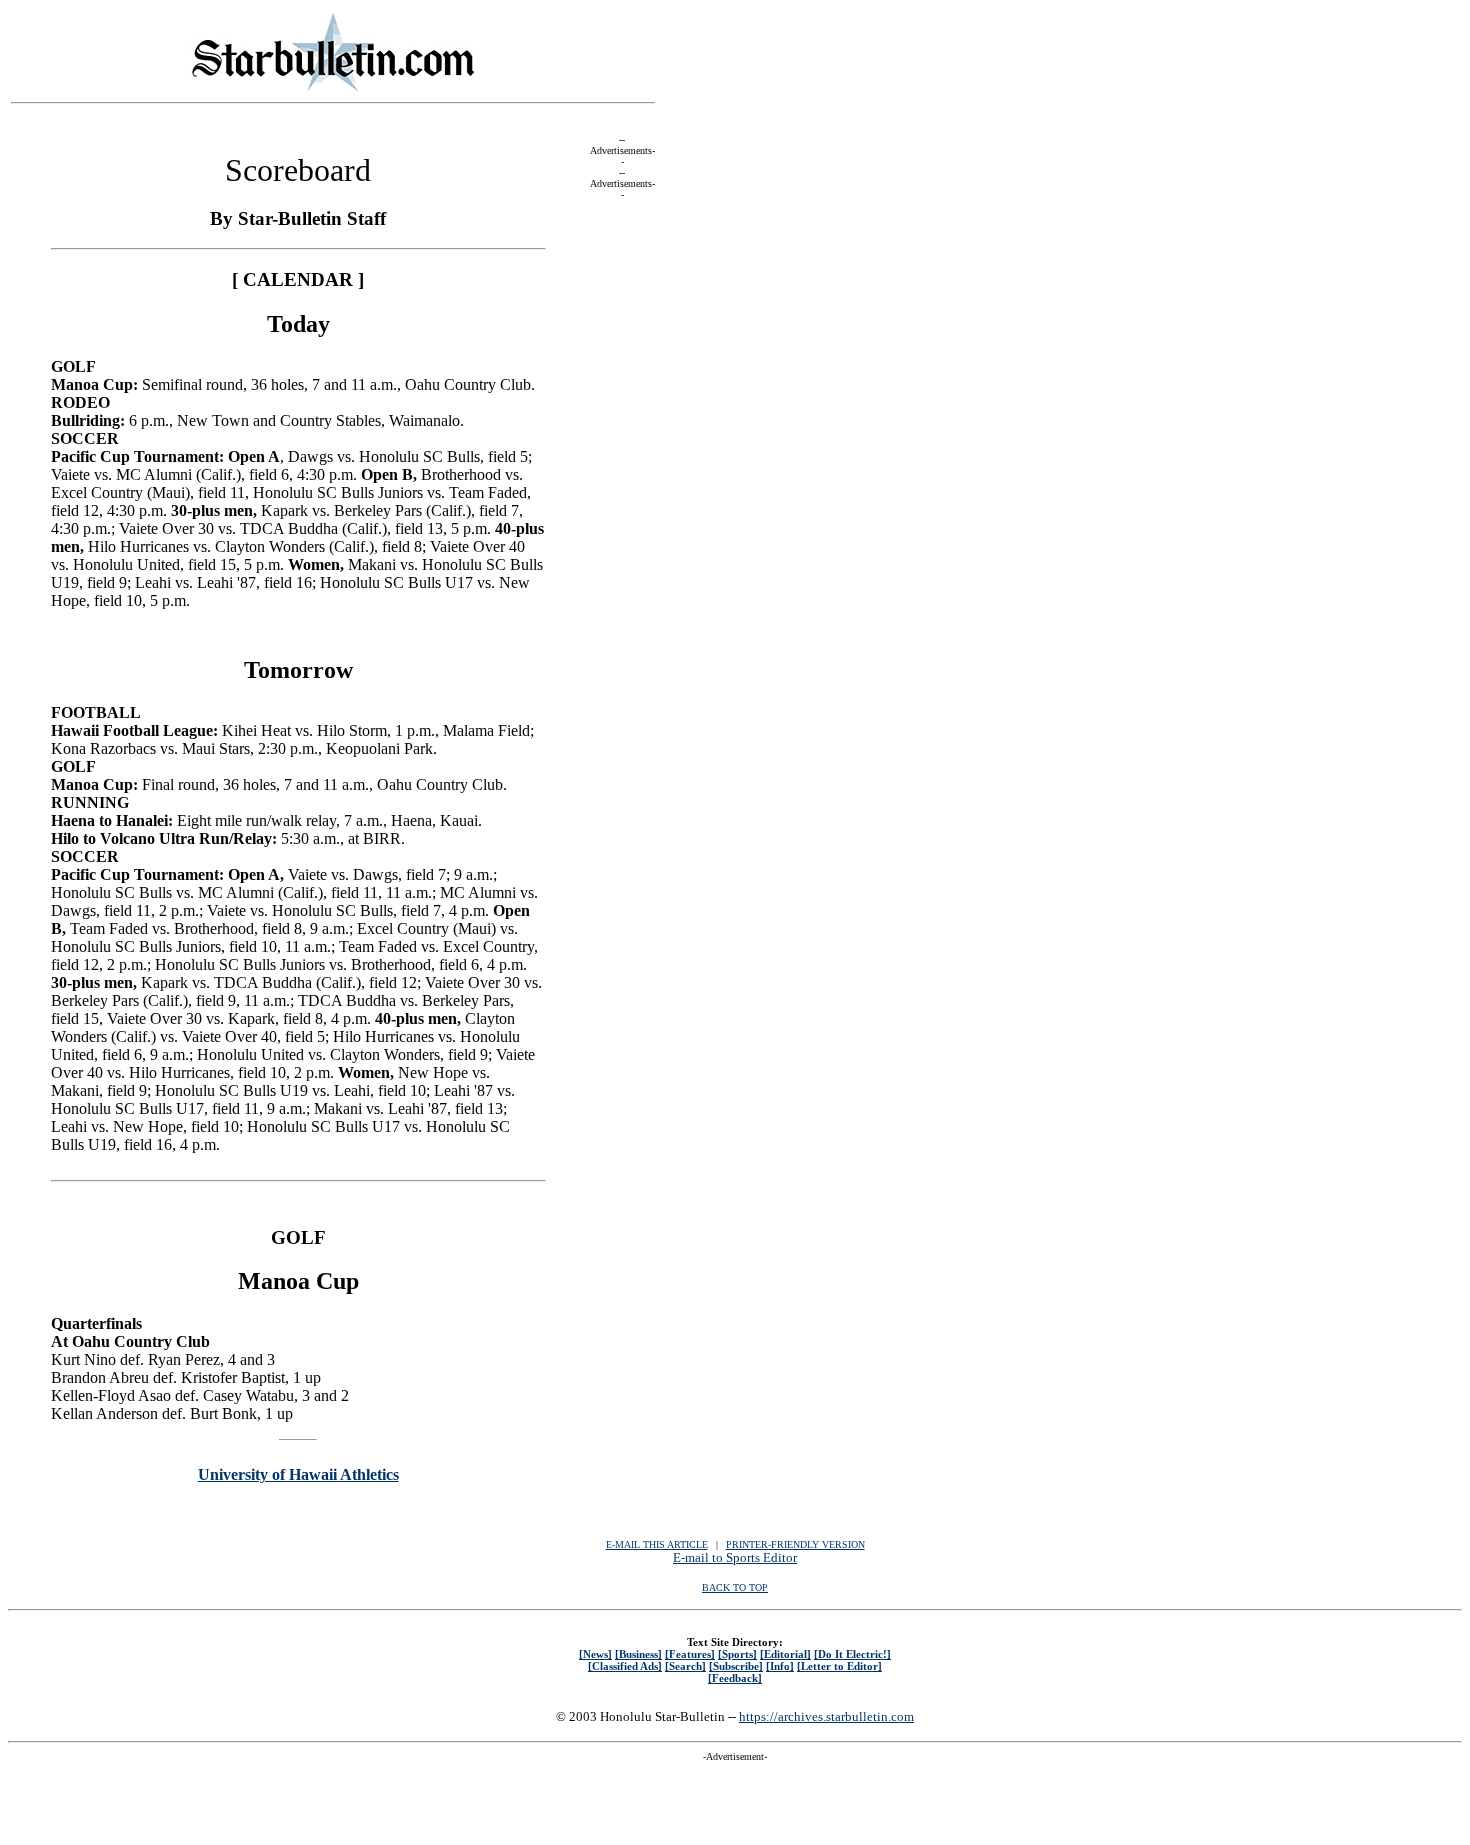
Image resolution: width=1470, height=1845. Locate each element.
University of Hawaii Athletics (298, 1474)
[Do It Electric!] (852, 1654)
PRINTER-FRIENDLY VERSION (795, 1544)
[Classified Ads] (625, 1666)
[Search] (685, 1666)
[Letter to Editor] (839, 1666)
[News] (595, 1654)
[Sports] (737, 1654)
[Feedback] (735, 1678)
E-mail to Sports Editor (735, 1557)
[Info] (780, 1666)
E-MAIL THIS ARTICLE (657, 1544)
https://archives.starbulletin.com (826, 1716)
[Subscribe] (736, 1666)
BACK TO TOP (735, 1587)
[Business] (638, 1654)
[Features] (690, 1654)
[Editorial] (785, 1654)
